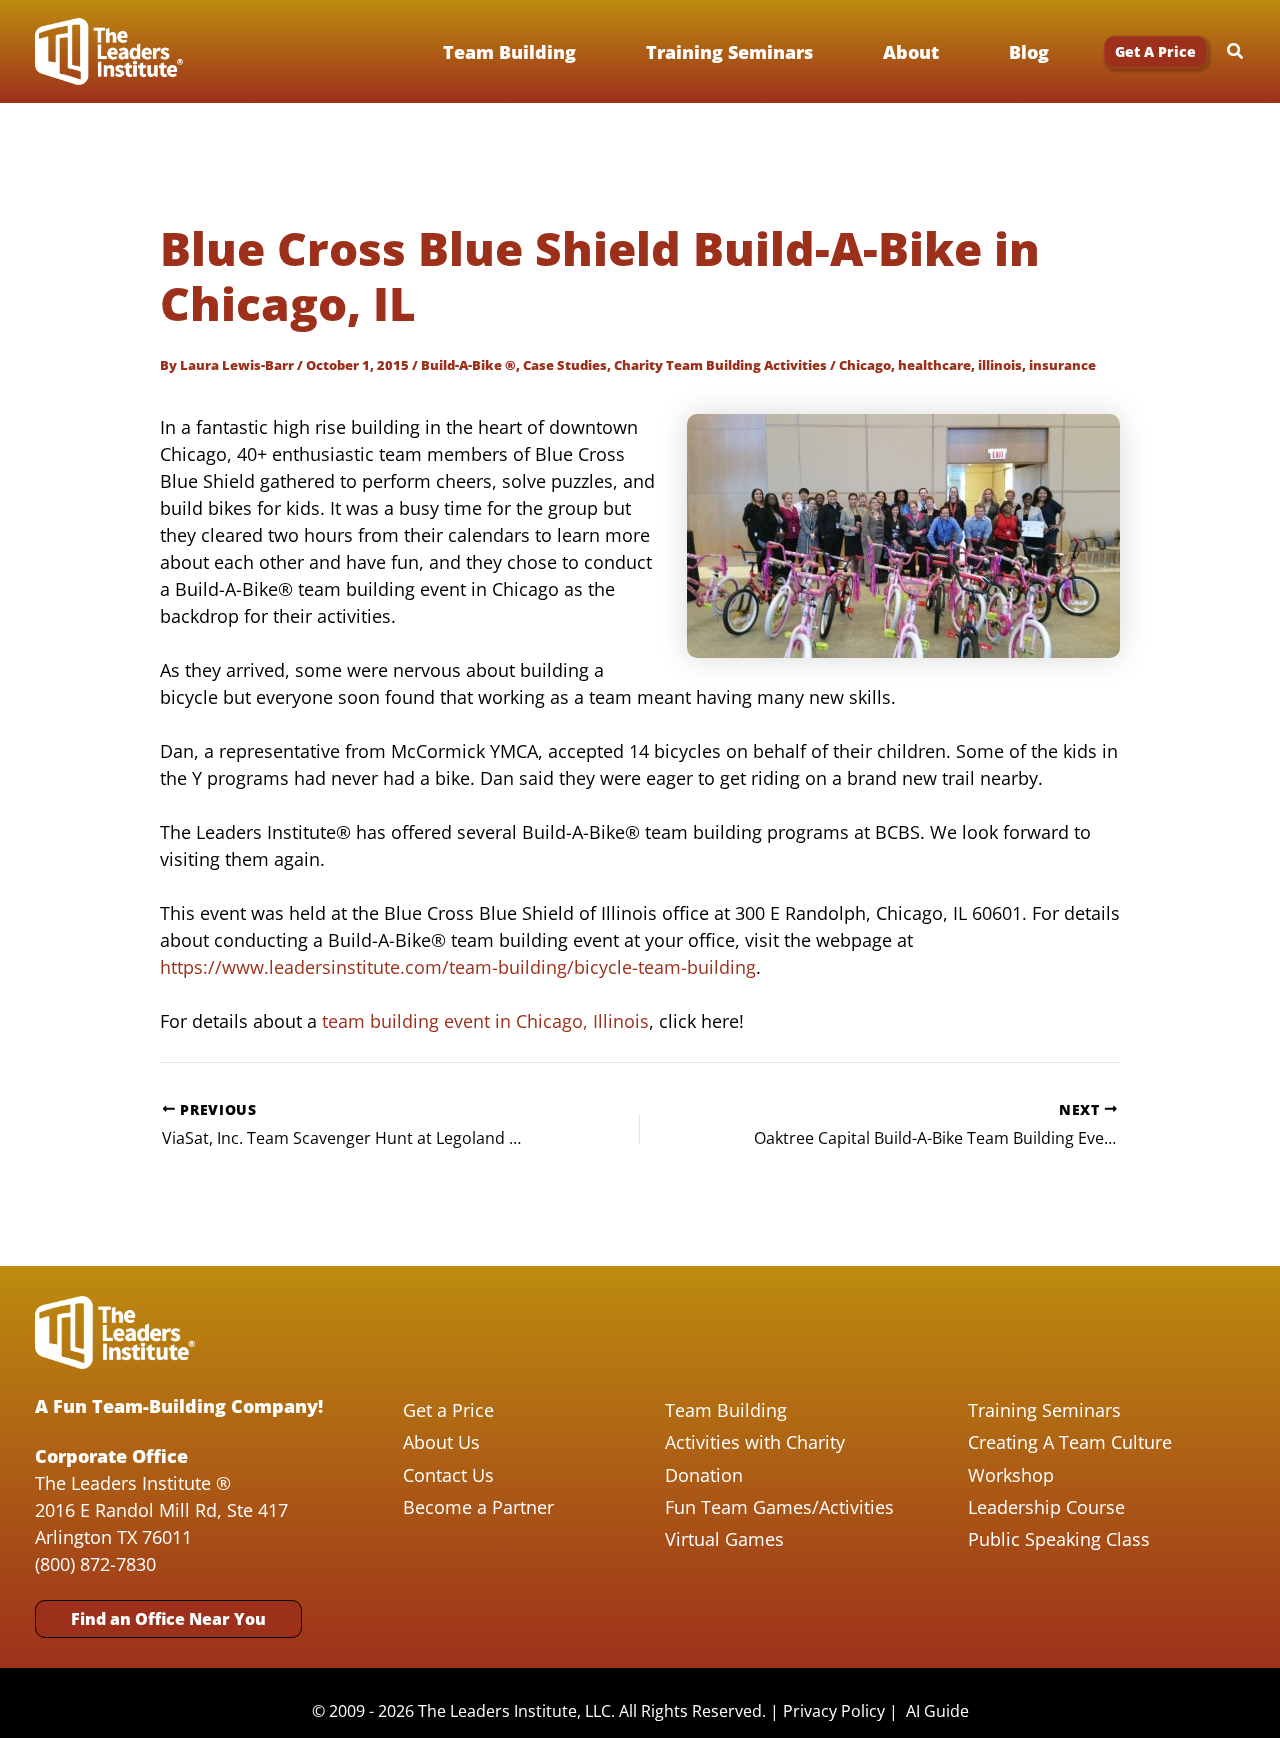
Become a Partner (478, 1507)
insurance (1062, 365)
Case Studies (565, 365)
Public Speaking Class (1059, 1539)
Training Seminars (1044, 1410)
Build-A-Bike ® (468, 365)
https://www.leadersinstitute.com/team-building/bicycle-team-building (458, 967)
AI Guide (937, 1711)
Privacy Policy (834, 1711)
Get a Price (448, 1410)
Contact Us (448, 1475)
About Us (441, 1442)
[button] (1155, 52)
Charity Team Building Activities (720, 365)
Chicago (865, 365)
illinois (1000, 365)
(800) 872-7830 (95, 1564)
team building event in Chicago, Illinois (485, 1021)
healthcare (934, 365)
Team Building (726, 1410)
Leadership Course (1046, 1507)
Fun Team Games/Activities (779, 1507)
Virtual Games (724, 1539)
